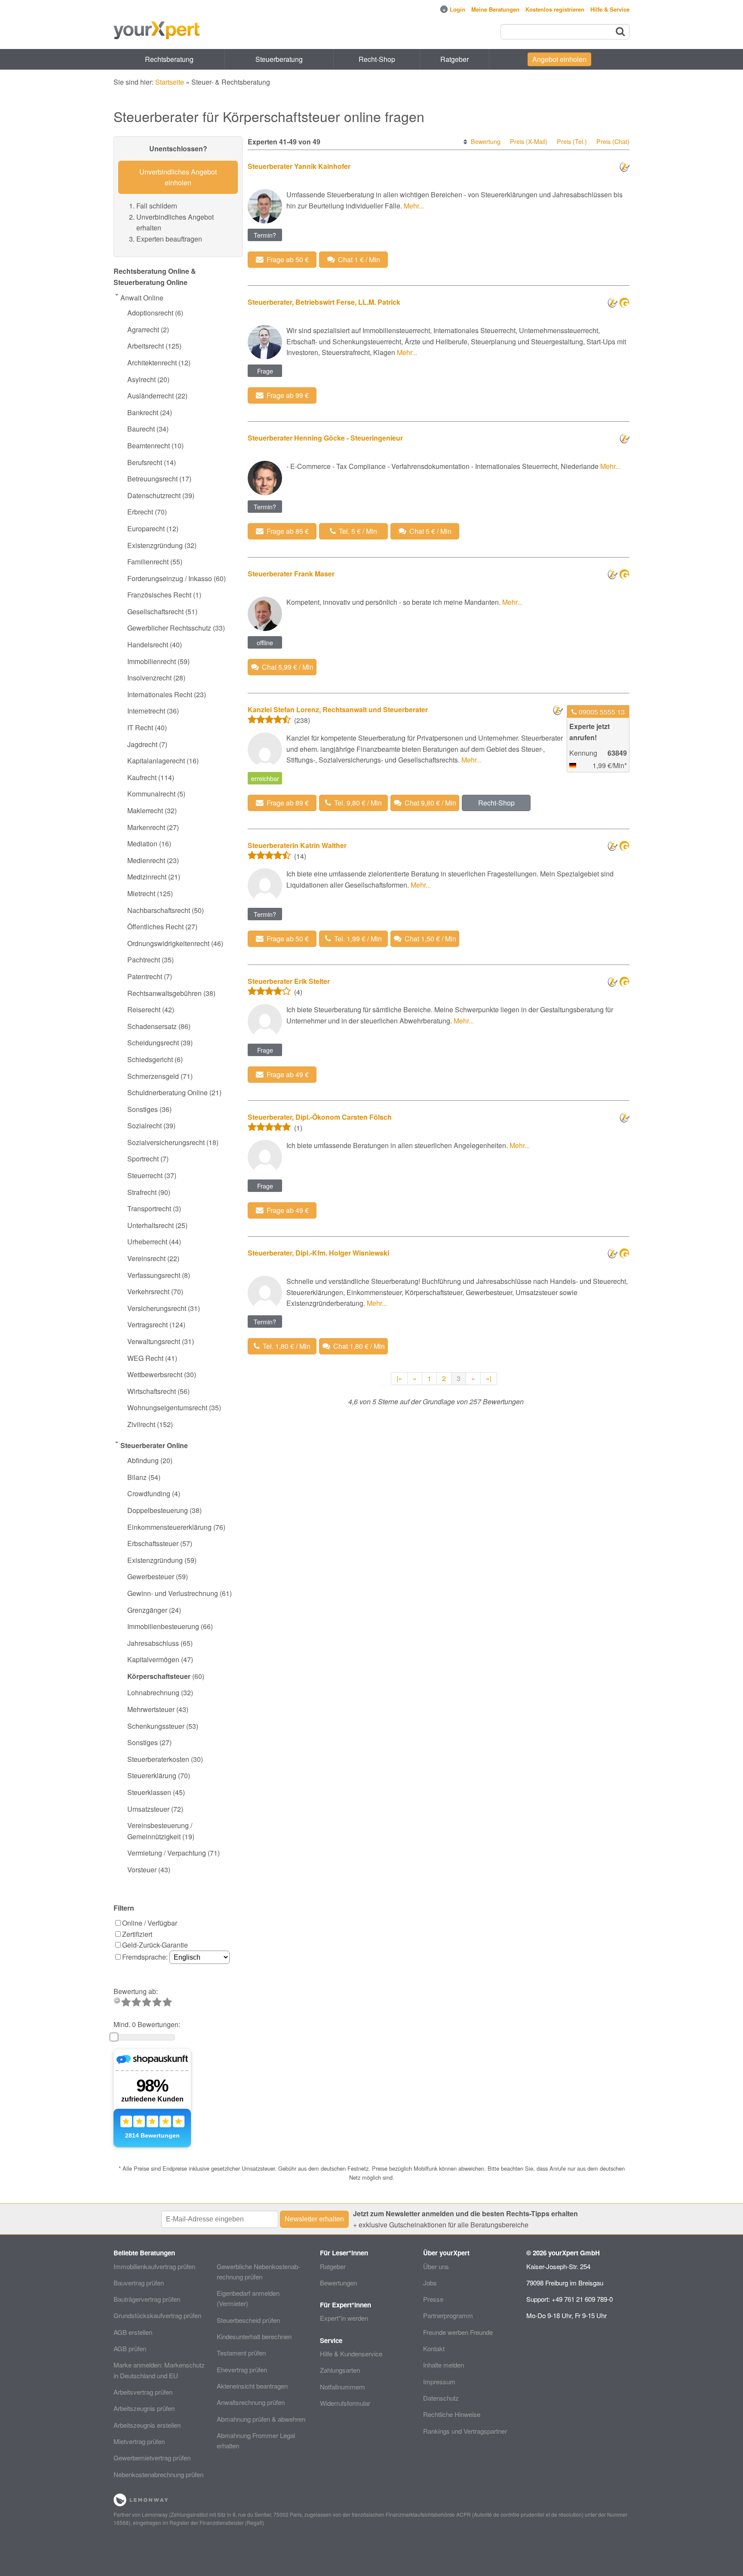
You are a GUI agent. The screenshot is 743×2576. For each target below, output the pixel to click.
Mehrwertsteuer (151, 1709)
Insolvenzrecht (149, 678)
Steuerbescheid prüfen (248, 2320)
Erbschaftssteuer (153, 1543)
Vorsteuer (142, 1870)
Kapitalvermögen (153, 1659)
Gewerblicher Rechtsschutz (169, 628)
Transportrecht (149, 1208)
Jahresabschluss (153, 1643)
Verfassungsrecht (154, 1275)
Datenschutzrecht (154, 495)
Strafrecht (142, 1192)
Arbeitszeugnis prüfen (144, 2408)
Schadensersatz (152, 1026)
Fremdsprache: (146, 1957)
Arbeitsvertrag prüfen (143, 2392)
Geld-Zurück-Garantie (155, 1945)
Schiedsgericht (150, 1059)
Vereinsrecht (146, 1258)
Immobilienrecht (152, 661)
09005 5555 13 (602, 712)
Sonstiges (143, 1109)
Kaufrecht (142, 777)
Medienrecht (146, 860)
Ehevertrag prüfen (242, 2369)
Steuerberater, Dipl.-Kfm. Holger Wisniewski (318, 1253)
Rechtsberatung (169, 59)
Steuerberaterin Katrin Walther (297, 845)
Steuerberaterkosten (158, 1759)
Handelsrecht (148, 645)
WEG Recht (145, 1358)
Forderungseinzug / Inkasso (170, 578)
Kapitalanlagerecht (156, 761)
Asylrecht (141, 379)
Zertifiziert (137, 1934)
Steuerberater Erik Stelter (289, 981)
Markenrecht (146, 827)
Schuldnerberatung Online (167, 1092)
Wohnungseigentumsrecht (167, 1407)
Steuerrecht (145, 1175)
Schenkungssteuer (156, 1726)
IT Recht (140, 727)
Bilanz (137, 1477)
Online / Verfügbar (150, 1923)
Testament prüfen (241, 2353)
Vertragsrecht (147, 1325)
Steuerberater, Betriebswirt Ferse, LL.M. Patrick (324, 302)
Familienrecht (148, 562)
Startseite (170, 82)
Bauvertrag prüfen (139, 2283)
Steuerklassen (149, 1792)
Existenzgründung (155, 545)
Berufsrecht (145, 462)
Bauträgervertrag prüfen (147, 2299)
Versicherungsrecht (157, 1308)
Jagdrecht (142, 744)
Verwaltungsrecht (154, 1341)
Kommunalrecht (151, 794)
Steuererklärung (152, 1775)
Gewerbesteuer (151, 1576)
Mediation (142, 844)
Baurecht (141, 429)
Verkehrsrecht (148, 1291)
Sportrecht (143, 1159)
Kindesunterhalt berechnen (254, 2336)
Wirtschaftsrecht (152, 1391)
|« (399, 1378)
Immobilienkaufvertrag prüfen (154, 2266)
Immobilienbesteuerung (163, 1626)
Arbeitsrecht (146, 346)
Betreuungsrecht (152, 479)
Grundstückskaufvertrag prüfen (157, 2315)
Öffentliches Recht (155, 927)
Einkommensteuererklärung (169, 1527)
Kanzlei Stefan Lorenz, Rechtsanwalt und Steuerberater (338, 709)
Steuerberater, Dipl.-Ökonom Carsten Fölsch (320, 1117)
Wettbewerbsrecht (155, 1374)
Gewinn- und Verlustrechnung (173, 1593)
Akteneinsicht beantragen (252, 2386)
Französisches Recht (159, 595)
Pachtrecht (144, 960)
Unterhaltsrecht (150, 1225)
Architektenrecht (152, 363)
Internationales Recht (160, 694)
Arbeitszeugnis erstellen (147, 2425)
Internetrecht (146, 711)
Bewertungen (338, 2283)
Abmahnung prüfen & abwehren (261, 2419)
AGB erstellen (133, 2332)
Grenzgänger (147, 1610)
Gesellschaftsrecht (155, 611)
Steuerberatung (279, 59)
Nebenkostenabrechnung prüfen (158, 2474)
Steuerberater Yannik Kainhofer (299, 166)
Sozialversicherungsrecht (166, 1142)
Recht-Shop (377, 59)
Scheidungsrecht (153, 1043)
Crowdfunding (149, 1493)
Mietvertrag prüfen (139, 2441)
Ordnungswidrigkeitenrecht (168, 943)
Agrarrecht (143, 329)
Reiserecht (144, 1009)
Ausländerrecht (150, 396)
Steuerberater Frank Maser (291, 574)
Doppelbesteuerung (158, 1510)
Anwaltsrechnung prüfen (251, 2402)
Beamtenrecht (149, 446)
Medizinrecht (147, 877)
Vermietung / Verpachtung (167, 1853)
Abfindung (143, 1460)
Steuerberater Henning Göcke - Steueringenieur (325, 438)
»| (489, 1378)
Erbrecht (140, 512)
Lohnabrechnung (153, 1692)
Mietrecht (141, 893)
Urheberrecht (147, 1242)
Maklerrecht (145, 810)
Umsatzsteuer (148, 1809)
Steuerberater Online (154, 1445)
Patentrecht (145, 976)
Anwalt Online (142, 298)
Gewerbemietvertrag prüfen (152, 2458)
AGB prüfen (130, 2348)
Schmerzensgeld (153, 1076)
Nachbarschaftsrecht (159, 910)
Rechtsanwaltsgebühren (164, 993)
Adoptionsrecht (150, 313)
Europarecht (146, 528)
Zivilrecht (141, 1424)
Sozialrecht (144, 1126)
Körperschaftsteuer (159, 1676)
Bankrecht (143, 412)
